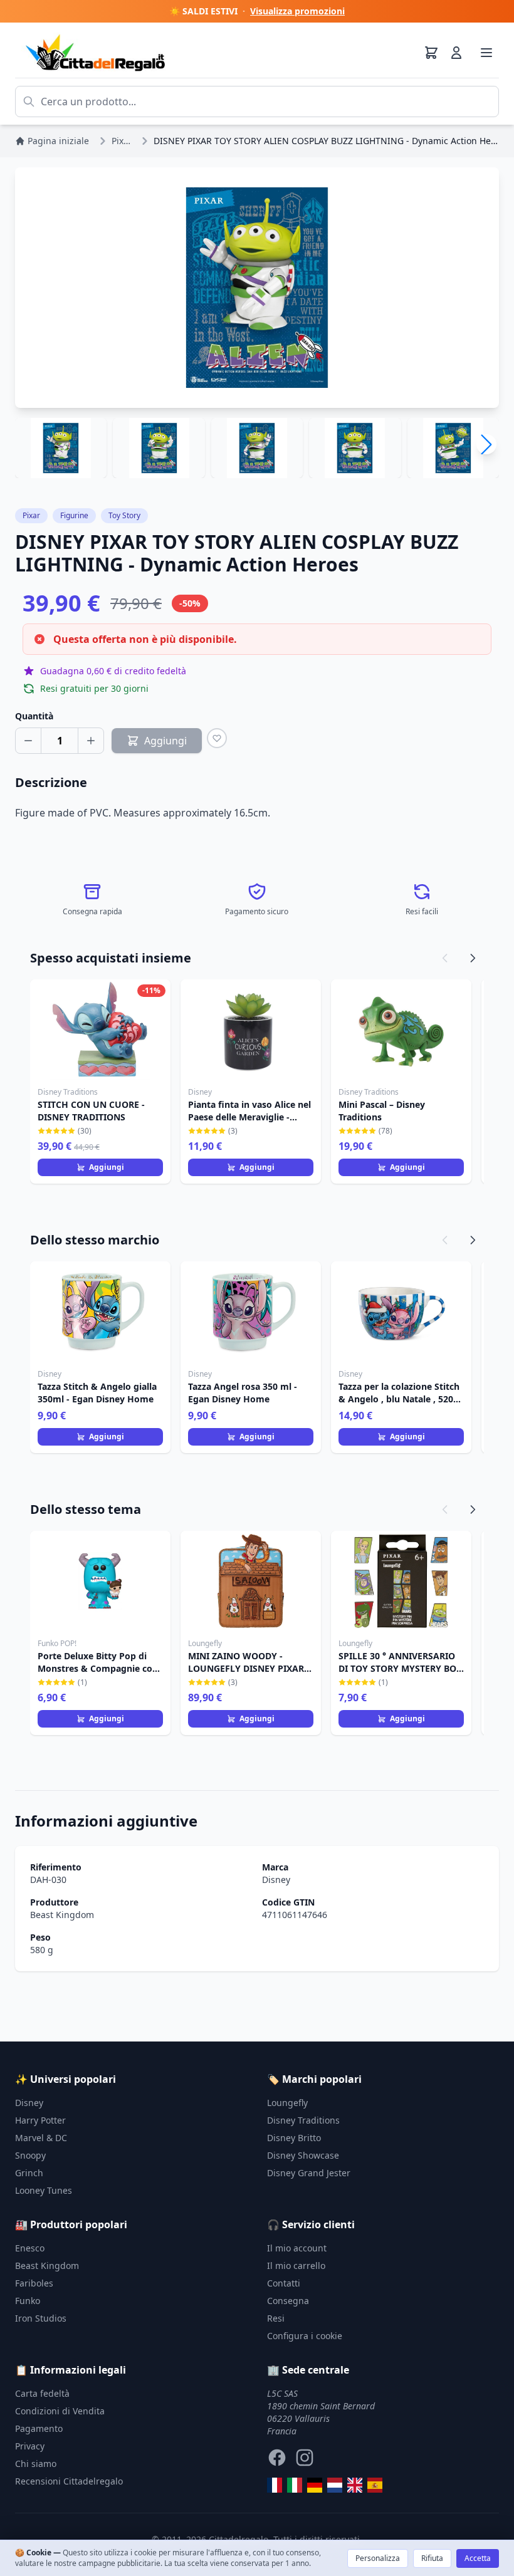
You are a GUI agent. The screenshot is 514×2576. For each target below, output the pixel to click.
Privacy (30, 2446)
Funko (28, 2301)
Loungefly (287, 2103)
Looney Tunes (44, 2190)
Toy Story (124, 515)
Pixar (31, 515)
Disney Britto (294, 2138)
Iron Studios (41, 2318)
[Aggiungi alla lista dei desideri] (217, 738)
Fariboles (34, 2283)
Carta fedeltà (42, 2393)
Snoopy (30, 2155)
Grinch (29, 2173)
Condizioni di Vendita (60, 2411)
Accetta (478, 2558)
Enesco (30, 2248)
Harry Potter (40, 2120)
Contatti (284, 2283)
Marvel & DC (41, 2138)
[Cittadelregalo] (295, 2485)
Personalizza (378, 2558)
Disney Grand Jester (309, 2173)
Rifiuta (432, 2558)
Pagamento (39, 2428)
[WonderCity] (315, 2485)
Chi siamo (36, 2464)
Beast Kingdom (62, 1915)
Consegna (288, 2301)
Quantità (34, 716)
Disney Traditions (303, 2120)
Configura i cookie (305, 2336)
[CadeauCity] (275, 2485)
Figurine (74, 515)
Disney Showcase (303, 2155)
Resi (276, 2318)
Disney (276, 1880)
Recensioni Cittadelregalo (69, 2481)
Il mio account (297, 2248)
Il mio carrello (296, 2266)
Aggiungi (107, 1167)
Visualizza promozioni (297, 11)
